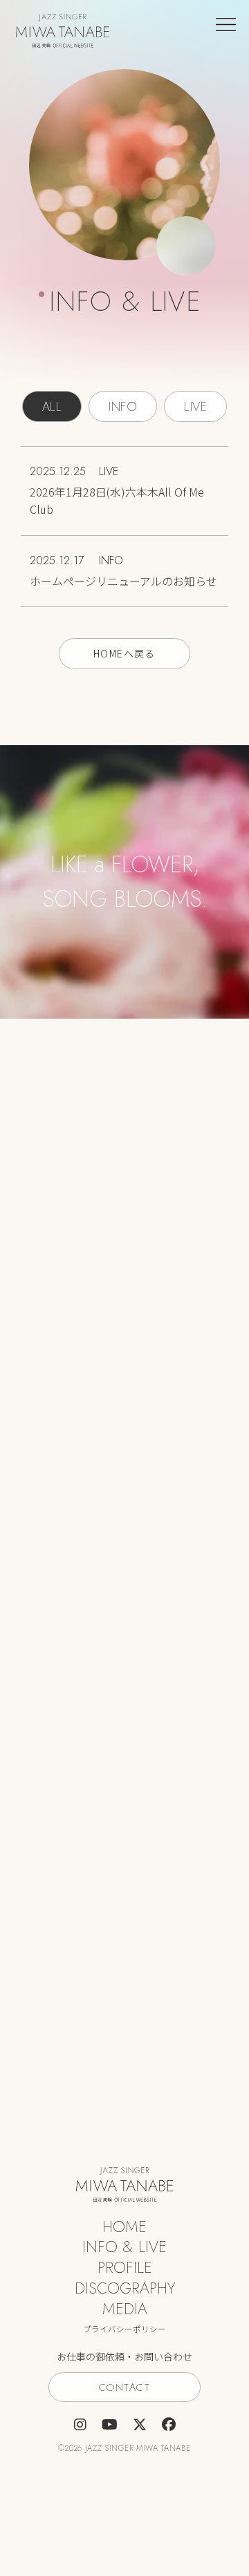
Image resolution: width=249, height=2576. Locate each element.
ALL (52, 407)
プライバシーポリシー (124, 2329)
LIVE (195, 407)
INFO (123, 407)
